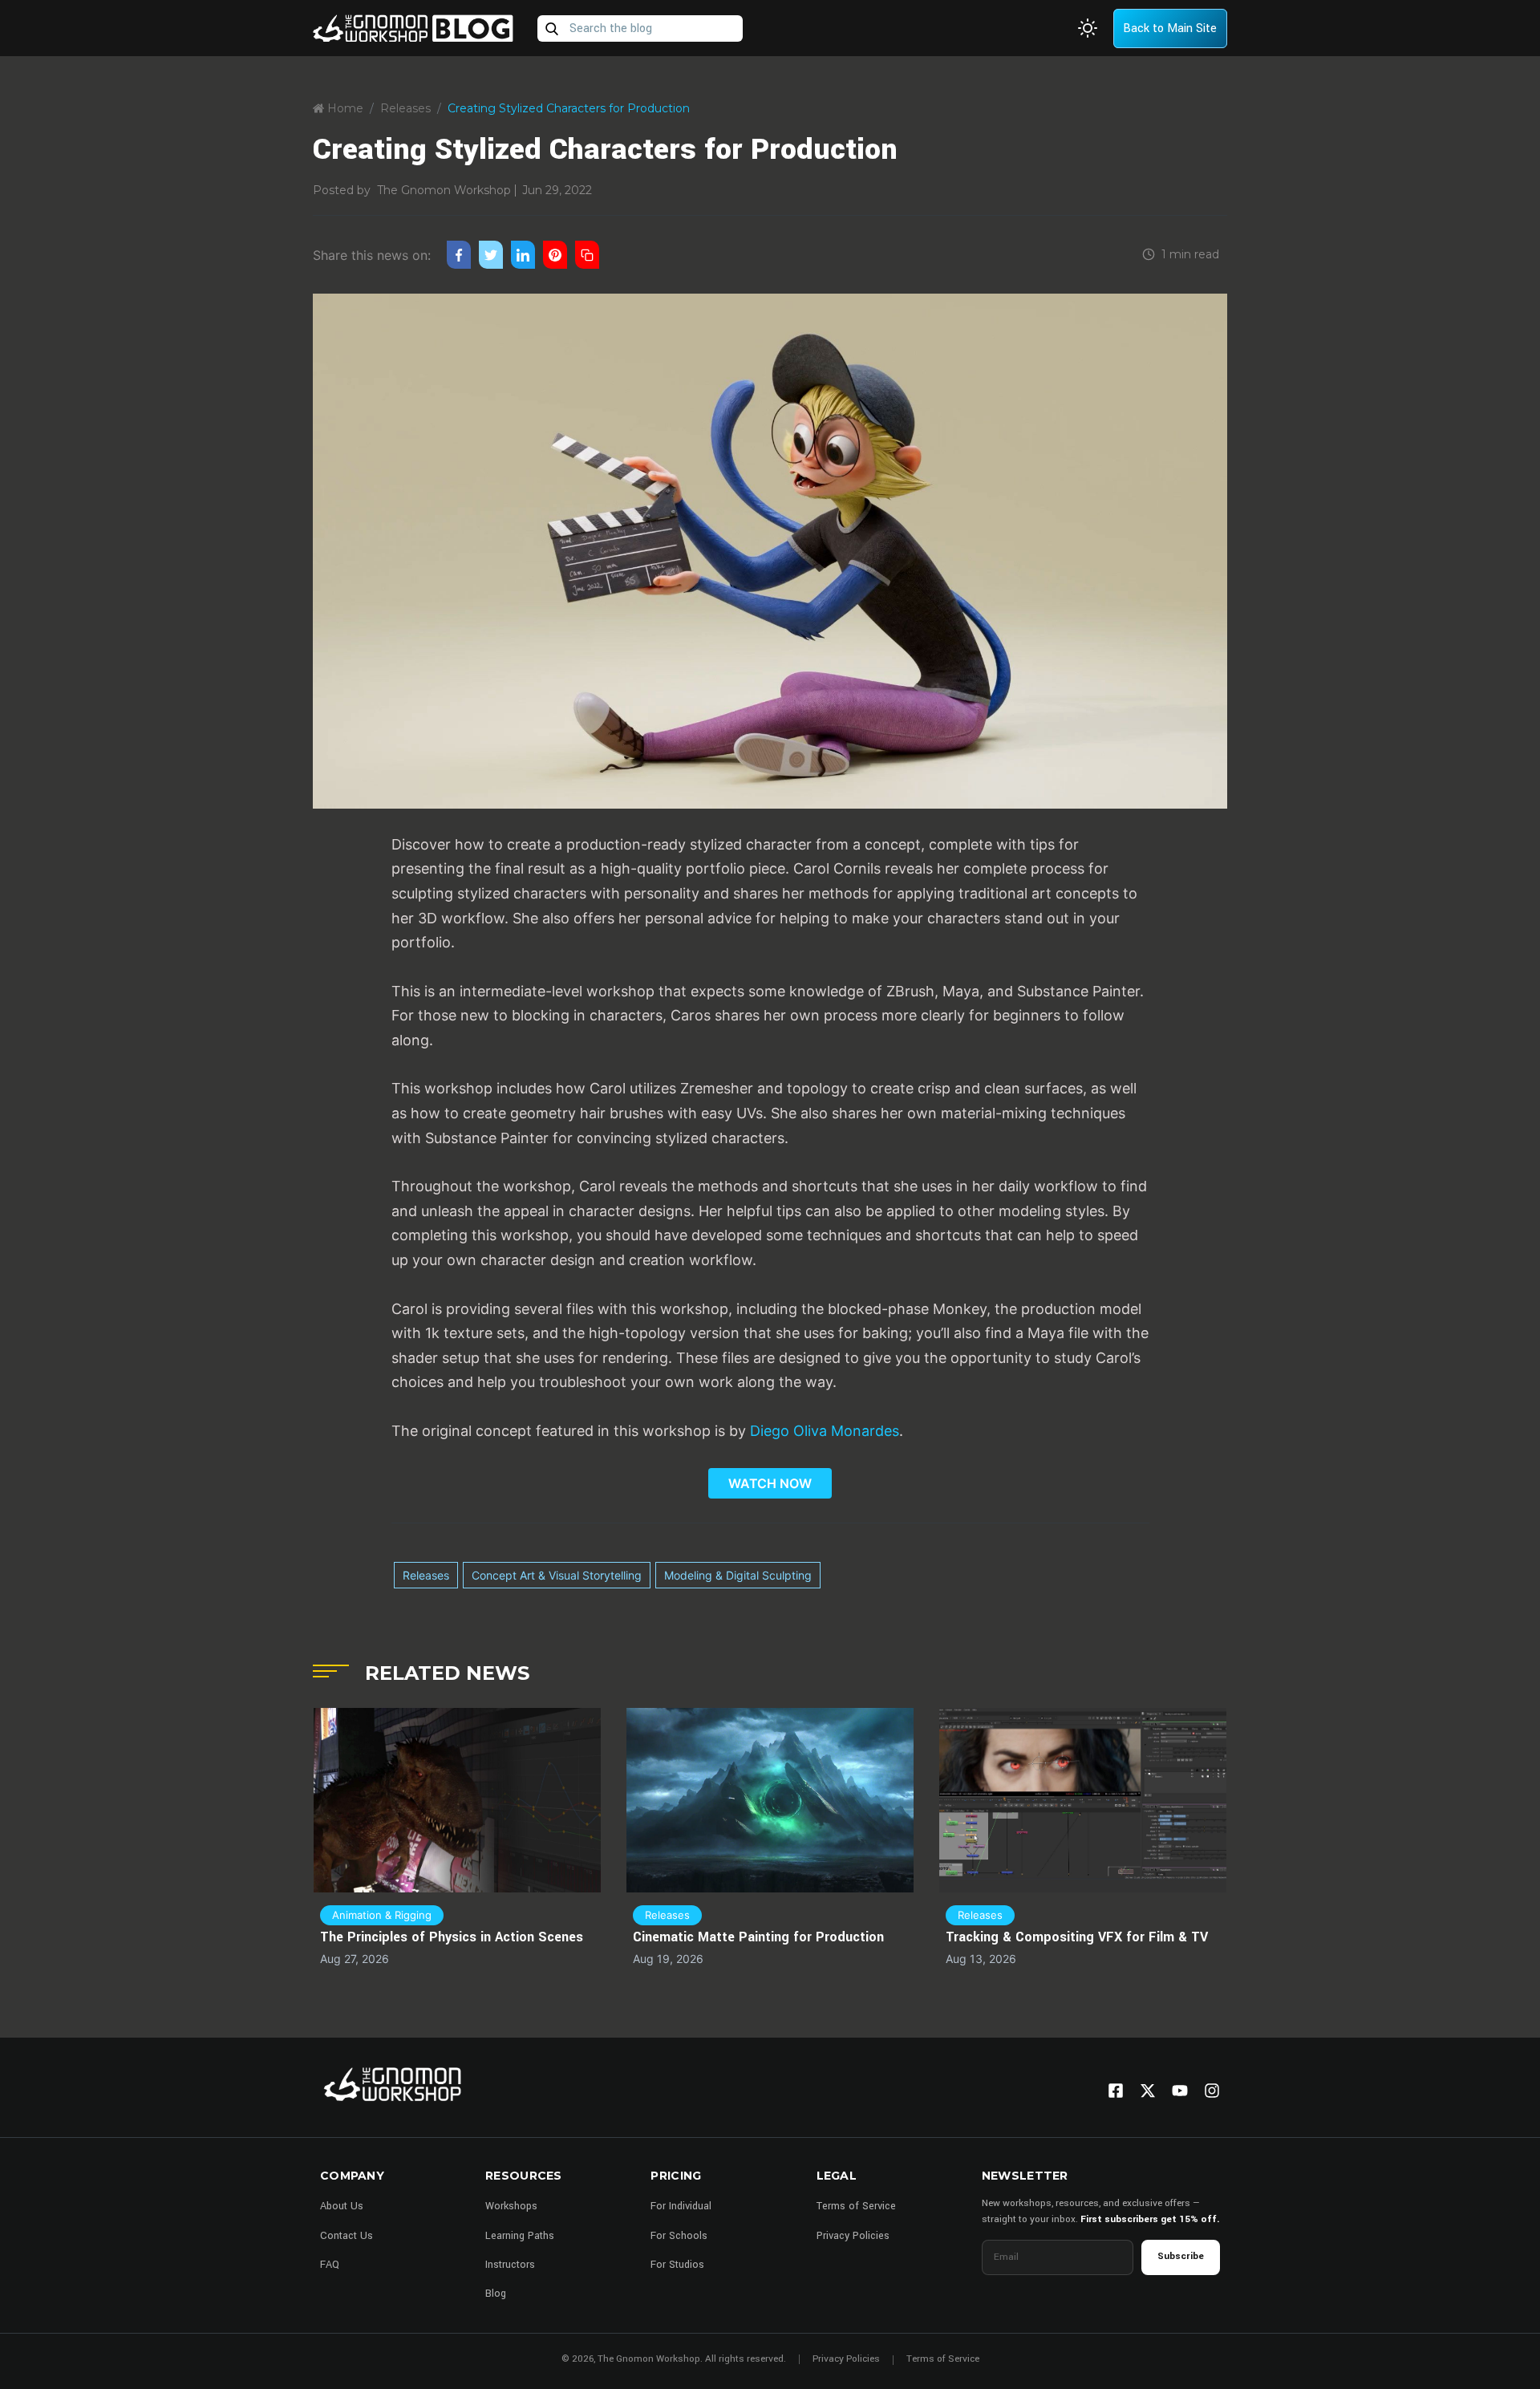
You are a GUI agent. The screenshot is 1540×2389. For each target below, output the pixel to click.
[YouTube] (1180, 2091)
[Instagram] (1212, 2091)
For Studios (677, 2265)
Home (344, 108)
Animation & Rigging (382, 1915)
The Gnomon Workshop (444, 190)
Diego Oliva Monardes (825, 1431)
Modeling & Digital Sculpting (738, 1575)
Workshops (511, 2206)
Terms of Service (856, 2206)
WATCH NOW (770, 1483)
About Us (342, 2206)
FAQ (330, 2265)
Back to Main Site (1170, 28)
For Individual (681, 2206)
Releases (405, 108)
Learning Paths (520, 2236)
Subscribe (1181, 2256)
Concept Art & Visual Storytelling (557, 1575)
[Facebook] (1116, 2091)
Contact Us (346, 2236)
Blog (496, 2294)
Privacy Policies (853, 2236)
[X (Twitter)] (1148, 2091)
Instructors (510, 2265)
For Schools (679, 2236)
